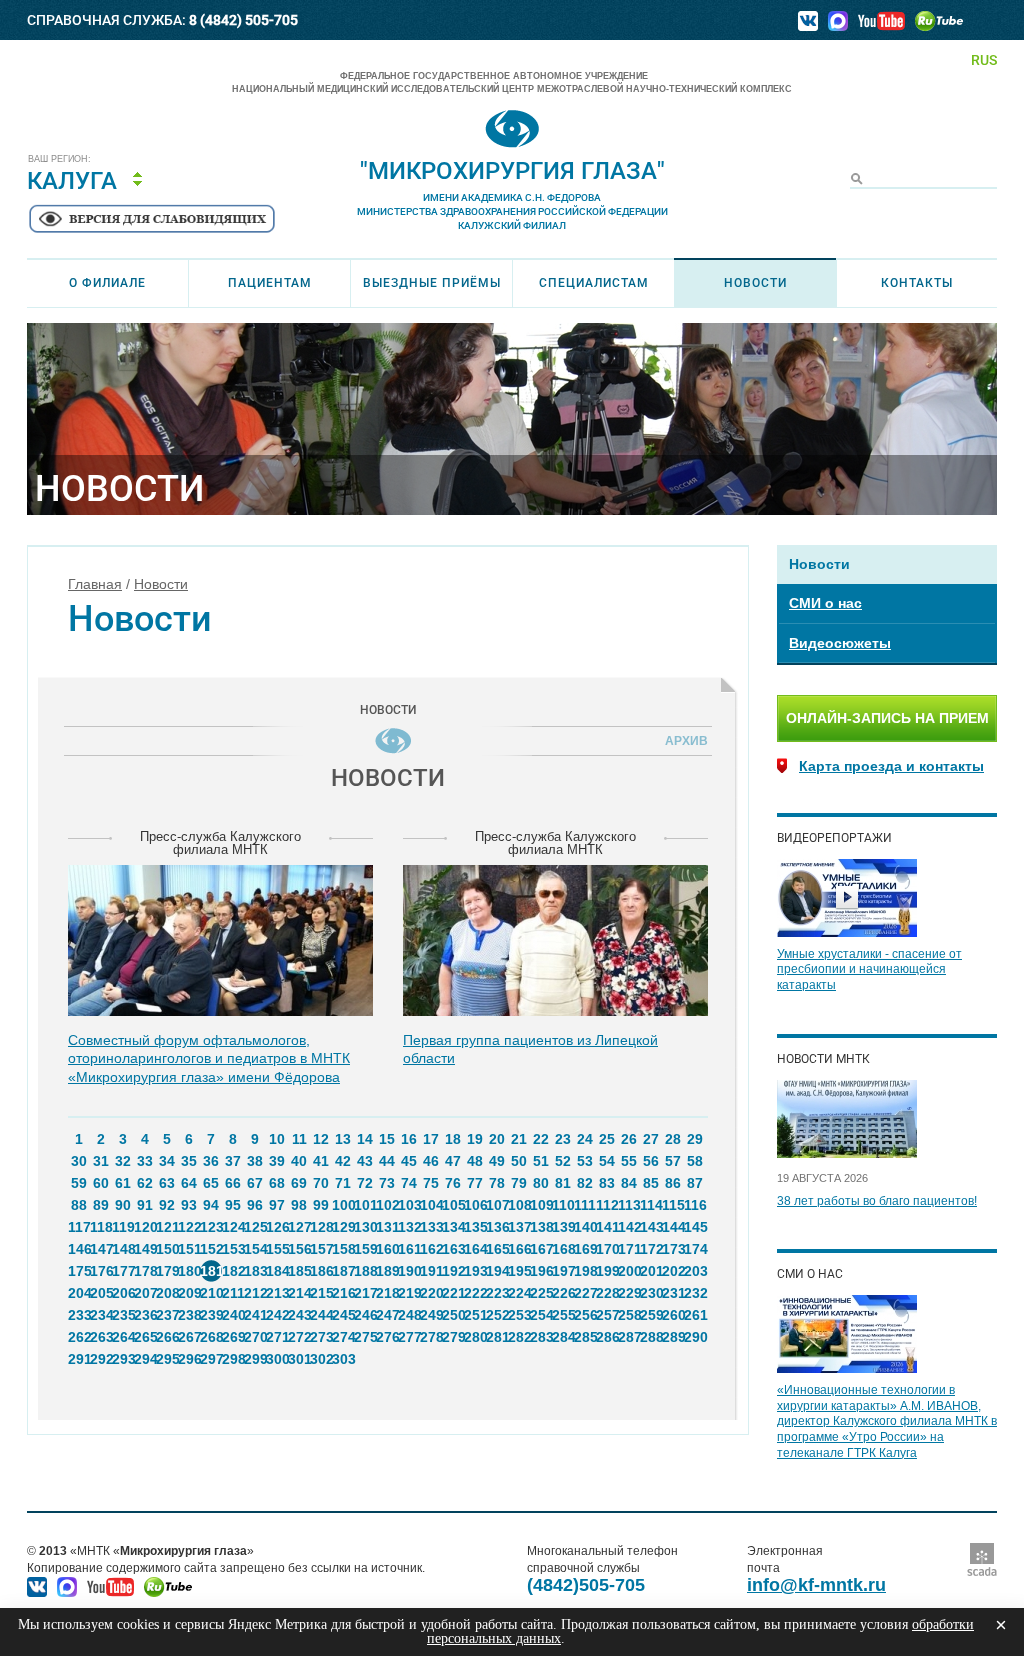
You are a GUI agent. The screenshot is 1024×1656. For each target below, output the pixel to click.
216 (343, 1293)
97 (277, 1205)
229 (629, 1293)
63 (167, 1183)
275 (365, 1337)
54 (607, 1161)
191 (431, 1271)
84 (629, 1183)
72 (365, 1183)
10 (277, 1139)
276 (387, 1337)
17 (431, 1139)
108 (519, 1205)
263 (101, 1337)
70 (321, 1183)
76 (453, 1183)
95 (233, 1205)
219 (409, 1293)
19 (475, 1139)
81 (563, 1183)
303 (343, 1359)
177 (123, 1271)
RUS (984, 60)
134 (453, 1227)
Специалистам (594, 283)
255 (563, 1315)
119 (123, 1227)
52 (563, 1161)
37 (233, 1161)
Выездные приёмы (432, 283)
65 (211, 1183)
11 (299, 1139)
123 (211, 1227)
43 (365, 1161)
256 (585, 1315)
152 (211, 1249)
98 (299, 1205)
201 (651, 1271)
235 (123, 1315)
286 (607, 1337)
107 (497, 1205)
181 (211, 1271)
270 (255, 1337)
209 (189, 1293)
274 (343, 1337)
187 (343, 1271)
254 (541, 1315)
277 (409, 1337)
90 (123, 1205)
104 (431, 1205)
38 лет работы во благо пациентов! (877, 1201)
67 (255, 1183)
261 (695, 1315)
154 (255, 1249)
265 (145, 1337)
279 (453, 1337)
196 (541, 1271)
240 (233, 1315)
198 (585, 1271)
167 (541, 1249)
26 (629, 1139)
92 (167, 1205)
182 (233, 1271)
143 (651, 1227)
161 (409, 1249)
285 (585, 1337)
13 (343, 1139)
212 (255, 1293)
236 (145, 1315)
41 (321, 1161)
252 (497, 1315)
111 (585, 1205)
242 (277, 1315)
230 (651, 1293)
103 (409, 1205)
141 (607, 1227)
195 (519, 1271)
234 (101, 1315)
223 (497, 1293)
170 (607, 1249)
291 (79, 1359)
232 (695, 1293)
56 (651, 1161)
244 (321, 1315)
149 (145, 1249)
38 (255, 1161)
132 (409, 1227)
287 (629, 1337)
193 (475, 1271)
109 (541, 1205)
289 (673, 1337)
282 (519, 1337)
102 (387, 1205)
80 (541, 1183)
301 (299, 1359)
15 (387, 1139)
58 (695, 1161)
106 (475, 1205)
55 (629, 1161)
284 (563, 1337)
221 (453, 1293)
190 (409, 1271)
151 (189, 1249)
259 (651, 1315)
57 (673, 1161)
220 (431, 1293)
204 (79, 1293)
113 (629, 1205)
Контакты (917, 283)
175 (79, 1271)
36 (211, 1161)
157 (321, 1249)
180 (189, 1271)
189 (387, 1271)
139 (563, 1227)
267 (189, 1337)
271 (277, 1337)
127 (299, 1227)
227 (585, 1293)
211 (233, 1293)
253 (519, 1315)
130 (365, 1227)
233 (79, 1315)
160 (387, 1249)
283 (541, 1337)
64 (189, 1183)
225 (541, 1293)
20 (497, 1139)
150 (167, 1249)
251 (475, 1315)
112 (607, 1205)
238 (189, 1315)
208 (167, 1293)
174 (695, 1249)
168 (563, 1249)
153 (233, 1249)
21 (519, 1139)
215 (321, 1293)
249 (431, 1315)
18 (453, 1139)
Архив (683, 741)
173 (673, 1249)
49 (497, 1161)
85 (651, 1183)
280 (475, 1337)
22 (541, 1139)
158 (343, 1249)
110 (563, 1205)
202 (673, 1271)
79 (519, 1183)
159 (365, 1249)
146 (79, 1249)
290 (695, 1337)
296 (189, 1359)
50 (519, 1161)
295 (167, 1359)
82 (585, 1183)
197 (563, 1271)
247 (387, 1315)
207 (145, 1293)
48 (475, 1161)
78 (497, 1183)
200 (629, 1271)
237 (167, 1315)
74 (409, 1183)
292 (101, 1359)
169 (585, 1249)
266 (167, 1337)
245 (343, 1315)
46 (431, 1161)
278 (431, 1337)
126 (277, 1227)
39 (277, 1161)
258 (629, 1315)
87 (695, 1183)
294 (145, 1359)
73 (387, 1183)
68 (277, 1183)
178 (145, 1271)
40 (299, 1161)
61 (123, 1183)
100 (343, 1205)
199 (607, 1271)
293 (123, 1359)
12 (321, 1139)
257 (607, 1315)
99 (321, 1205)
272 (299, 1337)
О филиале (107, 283)
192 (453, 1271)
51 (541, 1161)
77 (475, 1183)
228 (607, 1293)
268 (211, 1337)
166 (519, 1249)
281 (497, 1337)
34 (167, 1161)
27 (651, 1139)
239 (211, 1315)
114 (651, 1205)
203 (695, 1271)
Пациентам (270, 283)
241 (255, 1315)
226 (563, 1293)
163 (453, 1249)
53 (585, 1161)
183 (255, 1271)
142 (629, 1227)
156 (299, 1249)
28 (673, 1139)
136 (497, 1227)
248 (409, 1315)
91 (145, 1205)
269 (233, 1337)
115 (673, 1205)
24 (585, 1139)
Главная (95, 584)
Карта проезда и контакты (891, 766)
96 (255, 1205)
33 (145, 1161)
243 (299, 1315)
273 (321, 1337)
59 (79, 1183)
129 (343, 1227)
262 (79, 1337)
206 (123, 1293)
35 (189, 1161)
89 (101, 1205)
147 (101, 1249)
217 (365, 1293)
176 (101, 1271)
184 (277, 1271)
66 (233, 1183)
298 (233, 1359)
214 (299, 1293)
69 (299, 1183)
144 (673, 1227)
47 (453, 1161)
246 (365, 1315)
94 (211, 1205)
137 (519, 1227)
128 (321, 1227)
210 (211, 1293)
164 (475, 1249)
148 (123, 1249)
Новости (755, 283)
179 (167, 1271)
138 (541, 1227)
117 (79, 1227)
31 (101, 1161)
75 (431, 1183)
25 (607, 1139)
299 (255, 1359)
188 (365, 1271)
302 (321, 1359)
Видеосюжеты (840, 643)
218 (387, 1293)
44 (387, 1161)
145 (695, 1227)
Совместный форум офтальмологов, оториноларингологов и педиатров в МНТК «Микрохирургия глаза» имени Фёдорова (209, 1058)
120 (145, 1227)
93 (189, 1205)
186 (321, 1271)
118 (101, 1227)
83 (607, 1183)
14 (365, 1139)
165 (497, 1249)
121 (167, 1227)
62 (145, 1183)
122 (189, 1227)
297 (211, 1359)
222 (475, 1293)
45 (409, 1161)
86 (673, 1183)
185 (299, 1271)
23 (563, 1139)
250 (453, 1315)
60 (101, 1183)
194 (497, 1271)
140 (585, 1227)
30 (79, 1161)
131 (387, 1227)
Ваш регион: (59, 159)
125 (255, 1227)
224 (519, 1293)
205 (101, 1293)
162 (431, 1249)
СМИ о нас (825, 603)
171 (629, 1249)
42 (343, 1161)
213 (277, 1293)
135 (475, 1227)
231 (673, 1293)
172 (651, 1249)
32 (123, 1161)
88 (79, 1205)
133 (431, 1227)
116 (695, 1205)
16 (409, 1139)
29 (695, 1139)
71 (343, 1183)
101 (365, 1205)
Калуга (72, 181)
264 (123, 1337)
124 (233, 1227)
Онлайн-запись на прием (887, 718)
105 (453, 1205)
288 (651, 1337)
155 (277, 1249)
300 (277, 1359)
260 (673, 1315)
